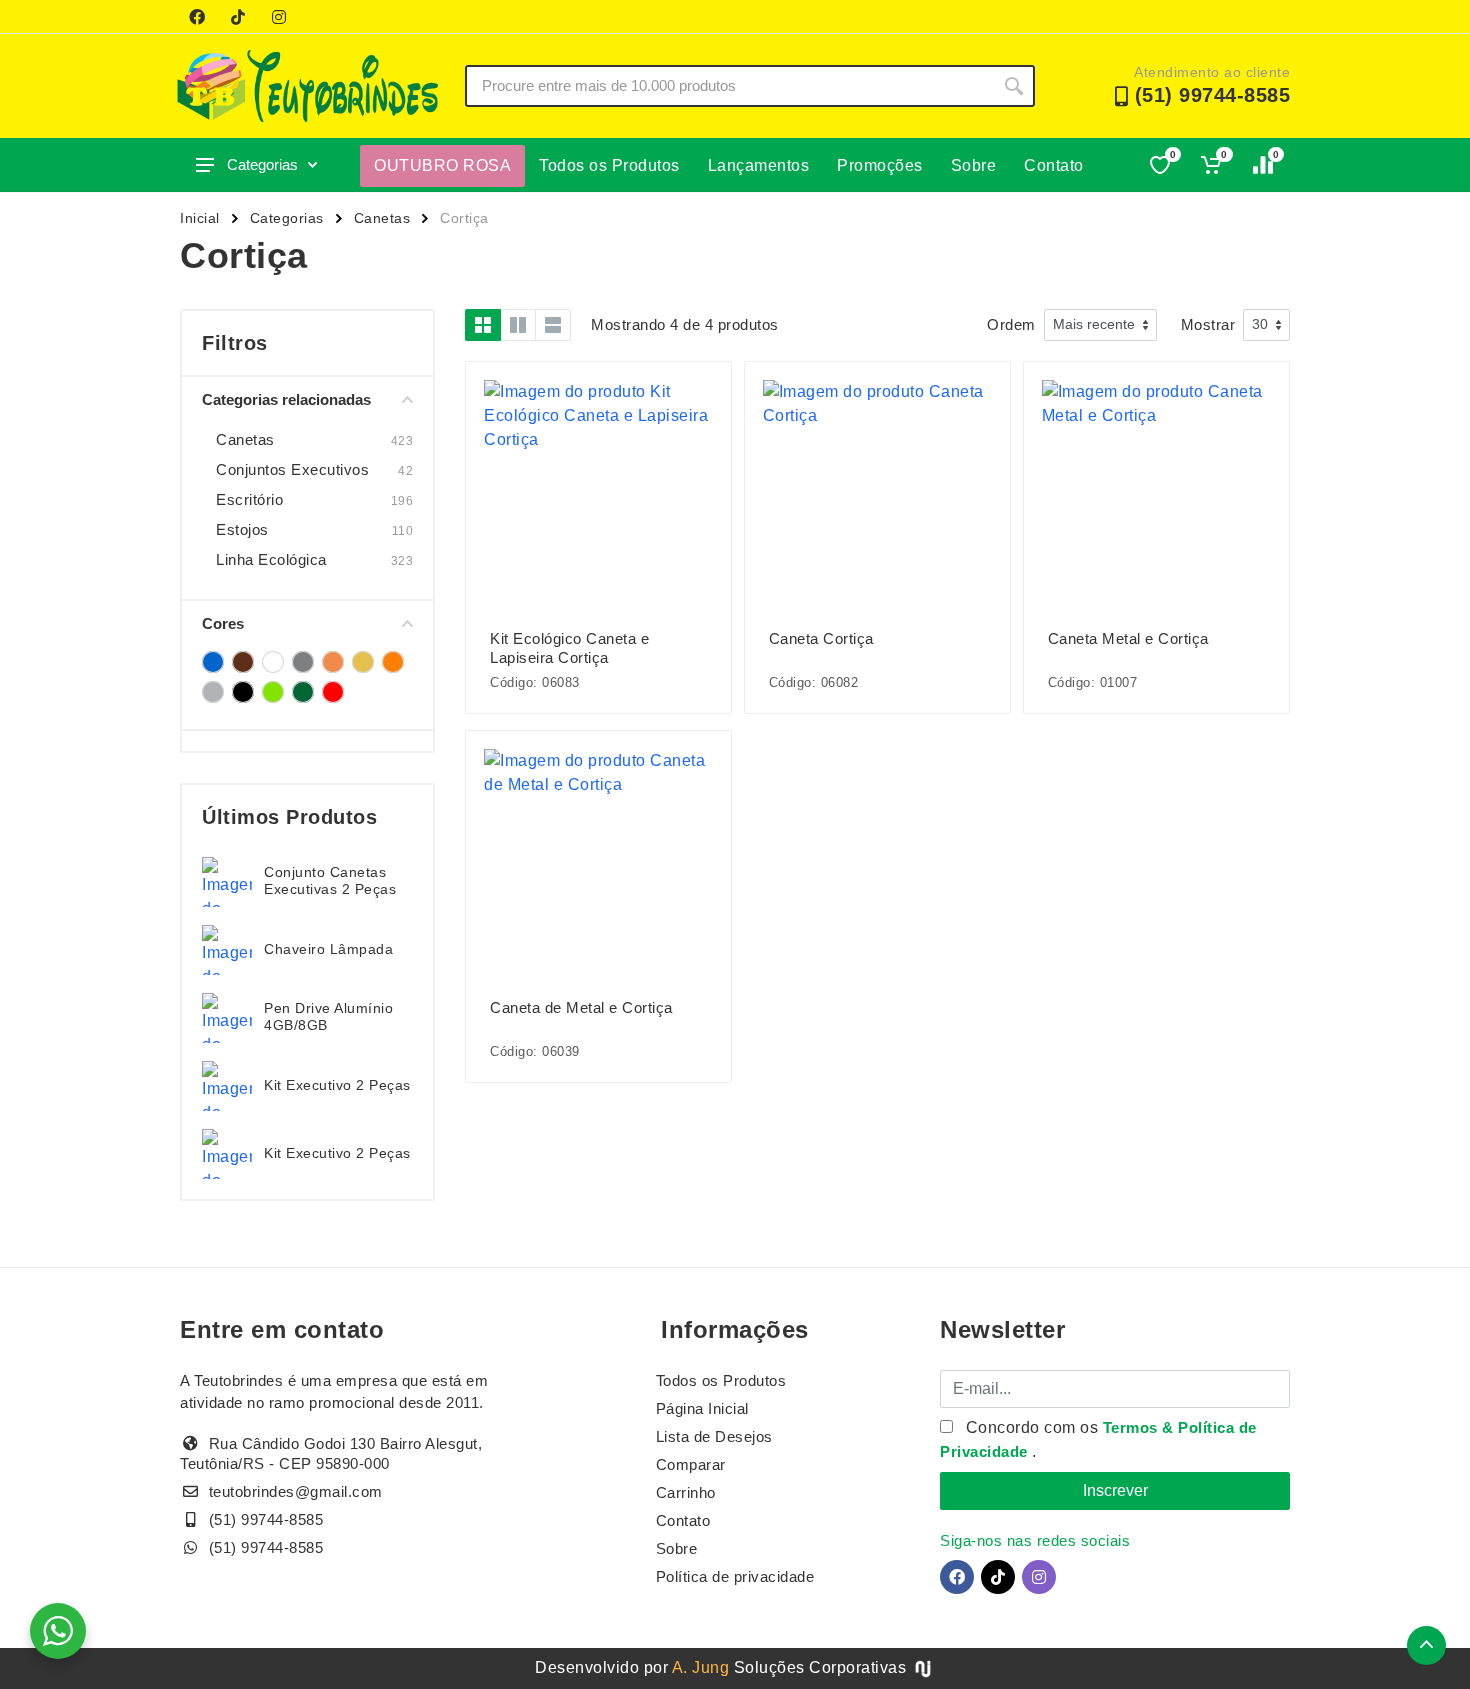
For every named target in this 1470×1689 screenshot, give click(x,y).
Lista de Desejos (714, 1436)
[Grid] (483, 325)
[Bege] (243, 662)
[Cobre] (333, 662)
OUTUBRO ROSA (442, 165)
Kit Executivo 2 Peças (337, 1085)
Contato (1054, 165)
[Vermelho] (333, 692)
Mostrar (1208, 324)
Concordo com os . (1098, 1439)
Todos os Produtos (609, 165)
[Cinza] (303, 662)
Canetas (382, 218)
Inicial (200, 218)
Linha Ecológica (271, 559)
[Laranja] (393, 662)
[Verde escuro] (303, 692)
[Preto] (243, 692)
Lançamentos (759, 165)
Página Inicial (702, 1408)
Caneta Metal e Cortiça (1128, 638)
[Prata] (213, 692)
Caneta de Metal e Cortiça (581, 1007)
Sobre (974, 165)
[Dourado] (363, 662)
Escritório (249, 499)
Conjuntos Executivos (292, 469)
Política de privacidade (735, 1576)
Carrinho (686, 1492)
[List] (553, 325)
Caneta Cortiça (821, 638)
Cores (223, 623)
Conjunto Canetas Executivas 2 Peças (330, 880)
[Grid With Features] (518, 325)
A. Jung (701, 1667)
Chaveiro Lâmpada (328, 949)
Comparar (691, 1464)
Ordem (1011, 324)
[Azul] (213, 662)
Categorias (262, 164)
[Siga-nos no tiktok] (238, 17)
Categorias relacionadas (286, 399)
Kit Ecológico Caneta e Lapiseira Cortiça (569, 648)
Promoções (880, 165)
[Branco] (273, 662)
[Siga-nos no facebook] (197, 17)
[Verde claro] (273, 692)
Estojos (242, 529)
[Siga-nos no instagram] (279, 17)
